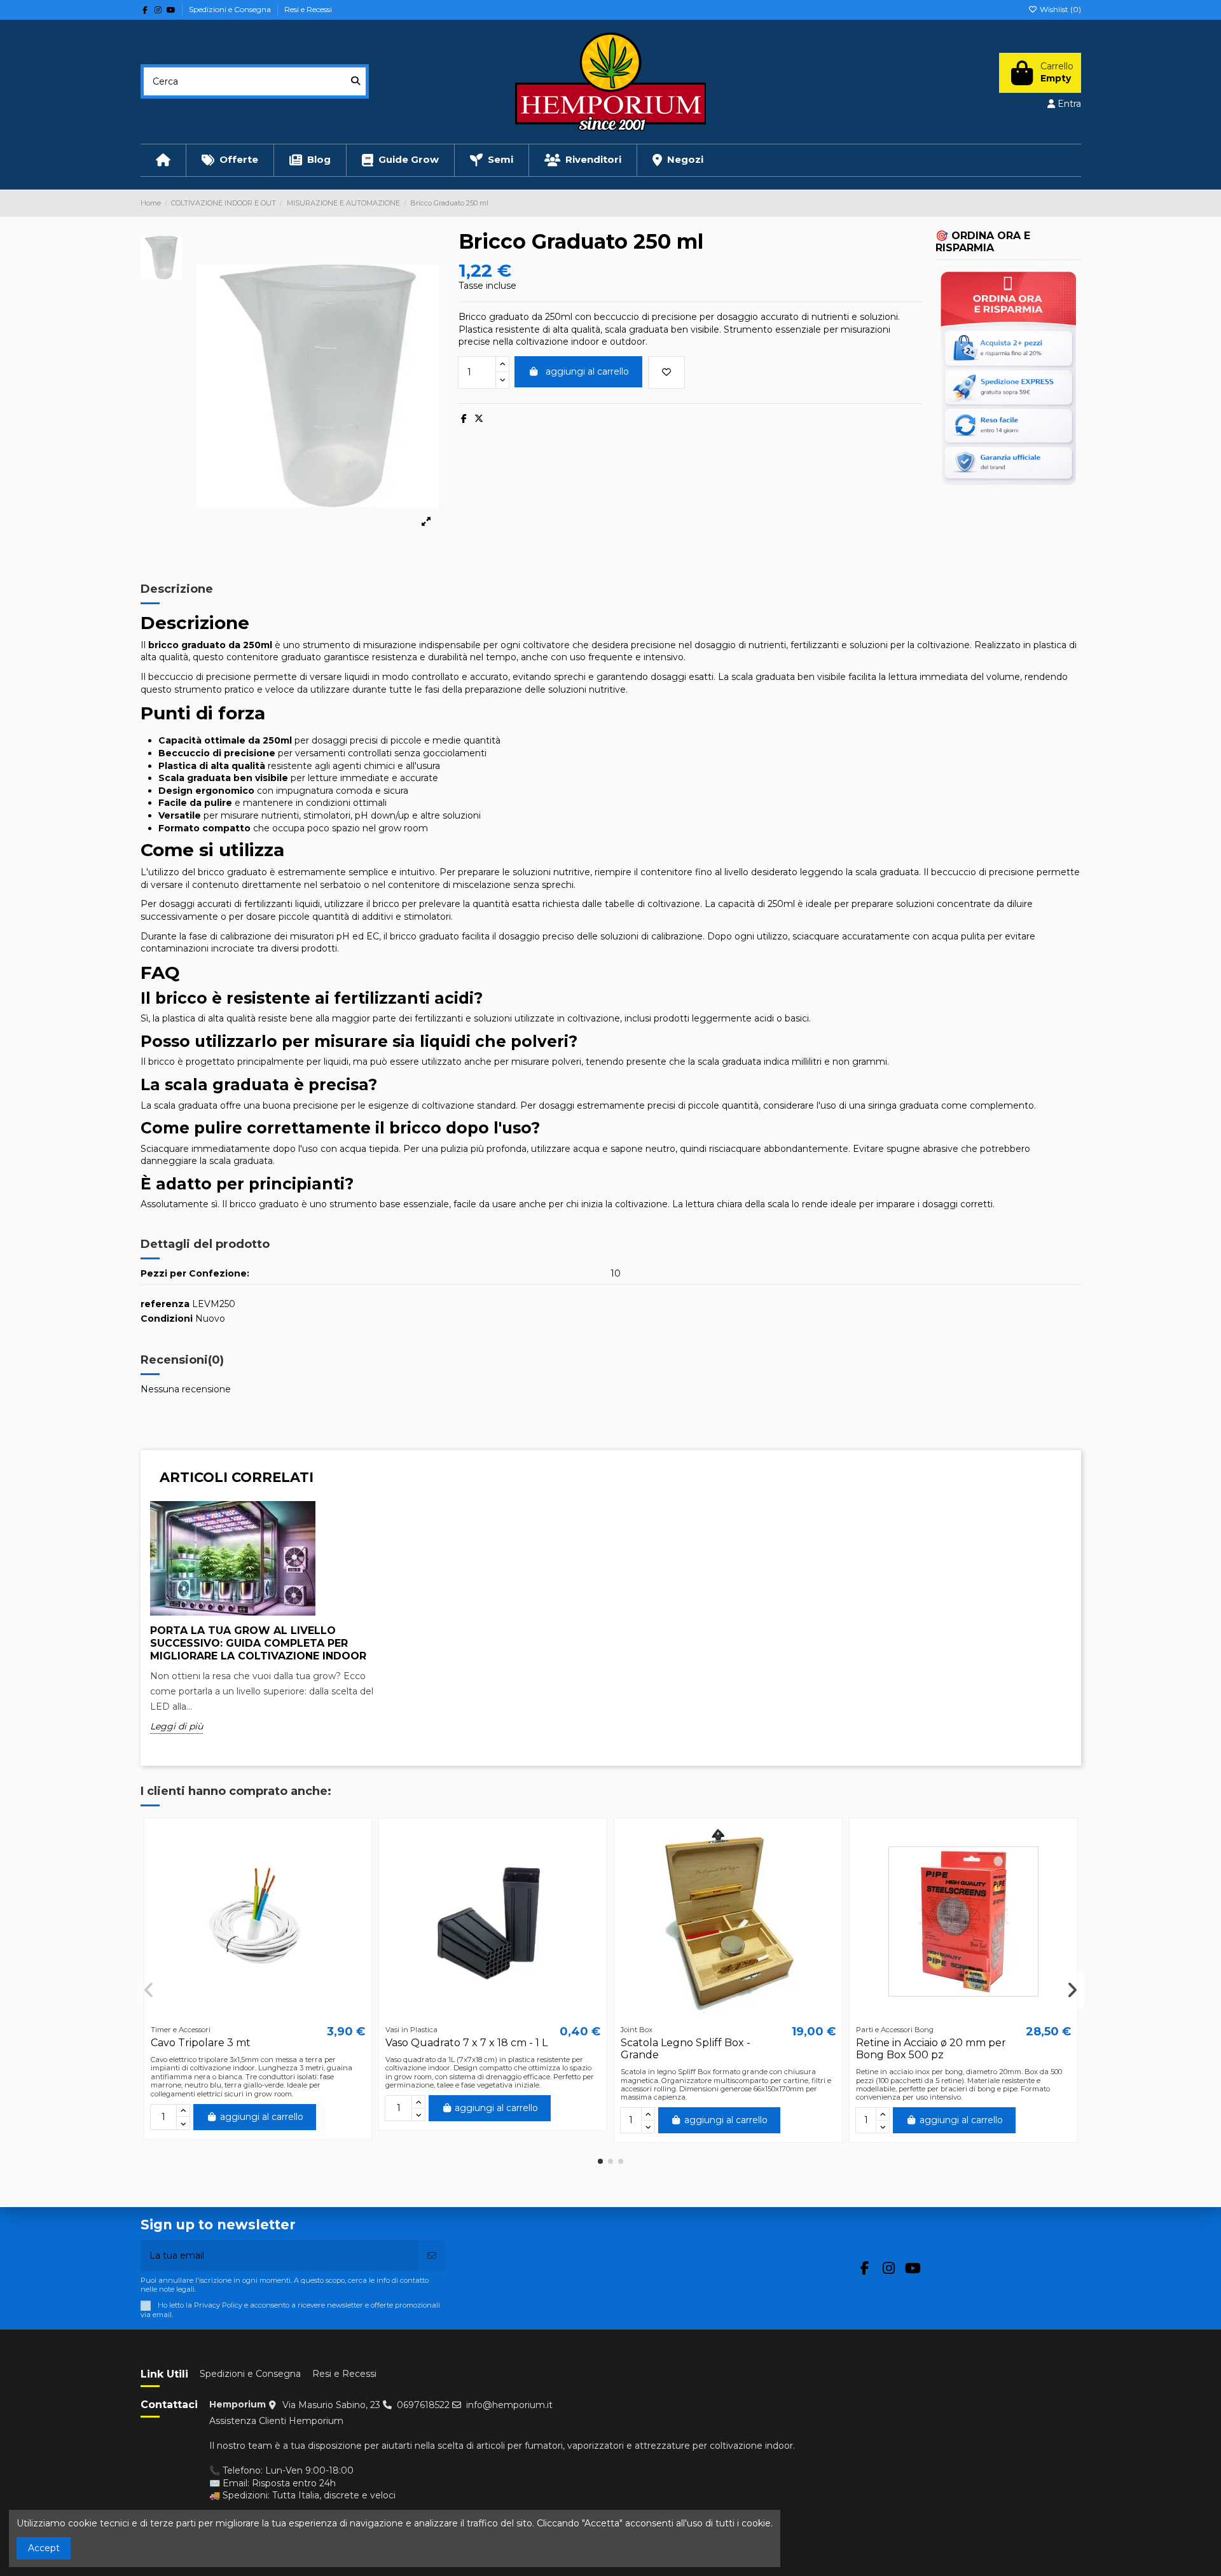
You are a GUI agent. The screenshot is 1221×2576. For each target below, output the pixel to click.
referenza (165, 1304)
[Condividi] (464, 419)
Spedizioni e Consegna (231, 9)
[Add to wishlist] (666, 372)
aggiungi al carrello (587, 371)
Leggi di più (176, 1726)
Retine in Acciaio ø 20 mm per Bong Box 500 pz (931, 2049)
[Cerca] (355, 81)
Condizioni (167, 1319)
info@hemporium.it (509, 2405)
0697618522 (423, 2405)
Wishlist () (1059, 9)
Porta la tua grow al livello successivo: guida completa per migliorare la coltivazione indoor (258, 1643)
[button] (600, 2161)
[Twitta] (479, 419)
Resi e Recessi (308, 9)
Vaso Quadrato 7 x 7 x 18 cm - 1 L (466, 2043)
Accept (44, 2548)
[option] (266, 1627)
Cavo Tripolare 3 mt (201, 2043)
